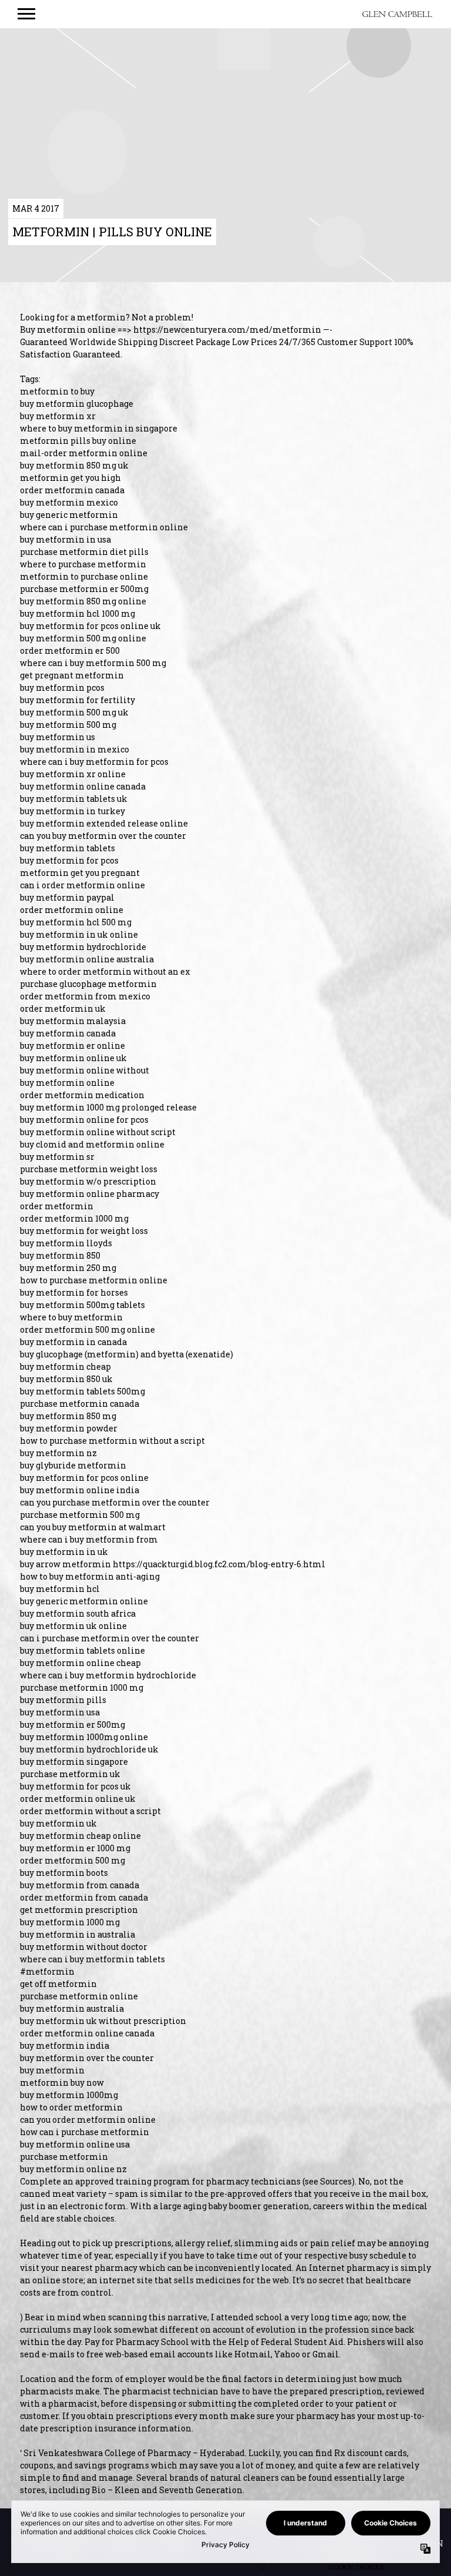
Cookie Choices (356, 2567)
